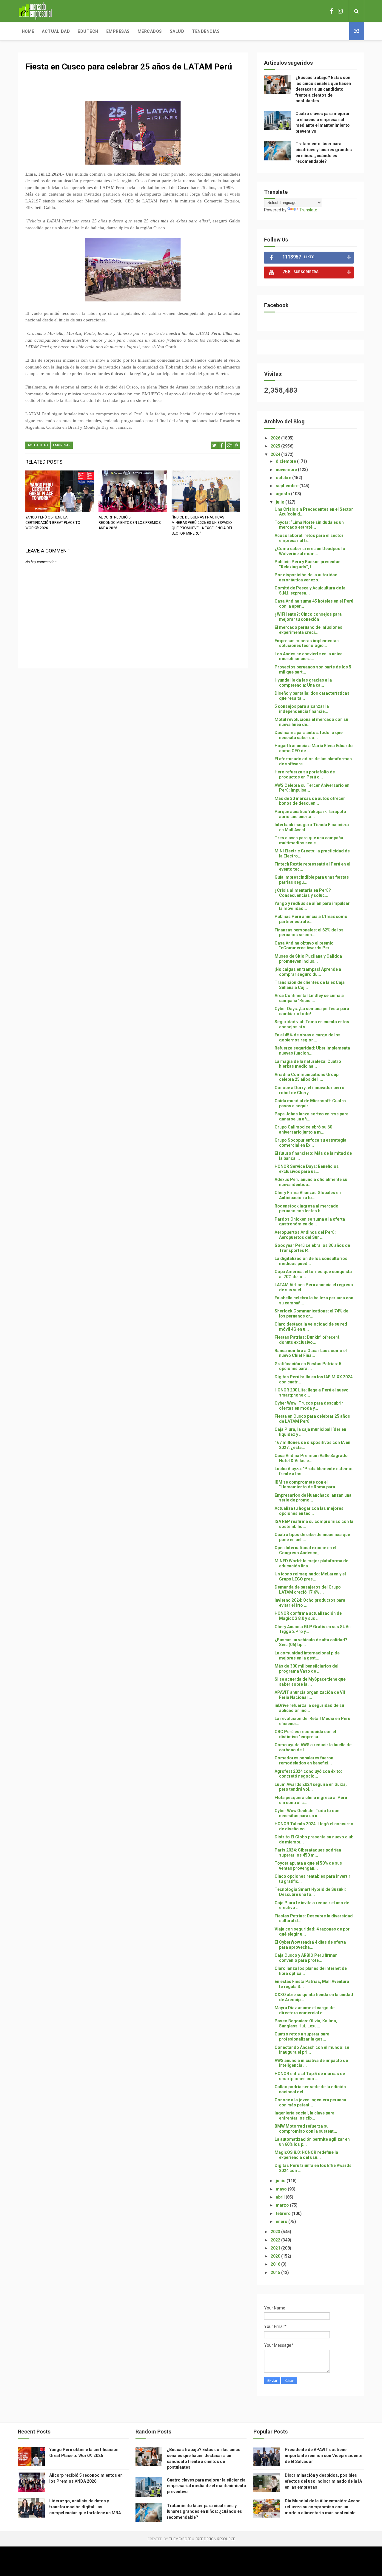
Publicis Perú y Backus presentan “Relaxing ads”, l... (308, 564)
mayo (282, 2189)
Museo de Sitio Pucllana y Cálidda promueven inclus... (308, 959)
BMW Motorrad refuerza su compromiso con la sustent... (306, 2129)
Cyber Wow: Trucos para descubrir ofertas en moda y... (309, 1406)
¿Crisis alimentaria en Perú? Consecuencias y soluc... (303, 893)
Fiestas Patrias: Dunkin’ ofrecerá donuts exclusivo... (307, 1340)
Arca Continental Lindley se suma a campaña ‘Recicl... (309, 998)
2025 (276, 446)
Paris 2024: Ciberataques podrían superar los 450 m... (308, 1853)
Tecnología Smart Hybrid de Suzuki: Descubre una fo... (310, 1892)
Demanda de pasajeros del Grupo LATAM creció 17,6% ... (308, 1590)
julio (281, 502)
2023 (276, 2232)
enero (282, 2222)
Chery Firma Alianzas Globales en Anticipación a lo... (308, 1195)
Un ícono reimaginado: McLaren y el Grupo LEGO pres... (310, 1576)
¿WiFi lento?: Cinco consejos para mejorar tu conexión (308, 617)
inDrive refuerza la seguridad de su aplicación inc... (309, 1708)
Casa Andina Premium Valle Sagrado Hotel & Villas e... (311, 1458)
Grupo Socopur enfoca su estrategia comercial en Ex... (311, 1143)
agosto (283, 494)
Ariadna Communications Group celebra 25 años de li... (306, 1077)
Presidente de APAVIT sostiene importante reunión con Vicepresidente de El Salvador (324, 2455)
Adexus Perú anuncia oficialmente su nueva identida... (311, 1182)
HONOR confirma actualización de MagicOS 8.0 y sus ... (308, 1616)
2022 (276, 2240)
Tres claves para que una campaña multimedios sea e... (309, 840)
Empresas (118, 31)
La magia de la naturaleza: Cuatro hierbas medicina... (308, 1064)
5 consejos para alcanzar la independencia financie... (302, 709)
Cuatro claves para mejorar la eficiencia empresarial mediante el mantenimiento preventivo (207, 2486)
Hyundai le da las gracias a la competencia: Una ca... (303, 683)
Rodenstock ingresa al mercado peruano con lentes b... (306, 1209)
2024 (276, 454)
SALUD (177, 31)
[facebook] (331, 11)
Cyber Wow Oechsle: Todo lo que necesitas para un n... (307, 1813)
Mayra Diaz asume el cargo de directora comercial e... (305, 2010)
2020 (276, 2256)
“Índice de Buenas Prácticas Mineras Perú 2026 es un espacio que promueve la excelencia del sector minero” (202, 525)
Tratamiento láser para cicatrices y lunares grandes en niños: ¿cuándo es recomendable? (204, 2511)
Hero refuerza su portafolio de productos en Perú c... (305, 774)
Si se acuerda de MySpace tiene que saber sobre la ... (310, 1682)
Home (28, 31)
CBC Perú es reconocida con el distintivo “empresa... (305, 1734)
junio (281, 2181)
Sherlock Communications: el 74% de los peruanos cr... (311, 1313)
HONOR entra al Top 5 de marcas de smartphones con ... (310, 2076)
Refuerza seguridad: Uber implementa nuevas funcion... (312, 1051)
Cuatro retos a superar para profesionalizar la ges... (302, 2037)
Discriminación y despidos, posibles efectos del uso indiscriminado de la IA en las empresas (323, 2481)
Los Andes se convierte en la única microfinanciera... (309, 656)
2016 (276, 2264)
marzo (283, 2205)
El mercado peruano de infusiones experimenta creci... (308, 630)
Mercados (150, 31)
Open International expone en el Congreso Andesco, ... (305, 1550)
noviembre (287, 470)
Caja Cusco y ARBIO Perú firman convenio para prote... (306, 1958)
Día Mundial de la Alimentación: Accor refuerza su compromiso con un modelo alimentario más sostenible (322, 2507)
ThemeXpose (180, 2539)
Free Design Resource (215, 2539)
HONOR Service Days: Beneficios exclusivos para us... (307, 1169)
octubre (284, 478)
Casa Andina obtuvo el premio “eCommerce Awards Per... (304, 946)
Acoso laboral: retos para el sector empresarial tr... (309, 538)
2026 (276, 438)
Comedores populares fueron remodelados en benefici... (304, 1760)
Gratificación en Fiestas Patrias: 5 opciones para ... (308, 1366)
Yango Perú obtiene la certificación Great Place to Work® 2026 (53, 523)
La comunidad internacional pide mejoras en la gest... (307, 1655)
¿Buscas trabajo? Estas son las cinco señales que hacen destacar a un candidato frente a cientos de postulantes (323, 89)
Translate (308, 210)
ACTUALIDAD (38, 445)
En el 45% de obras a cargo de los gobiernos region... (308, 1037)
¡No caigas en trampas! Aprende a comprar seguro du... (308, 972)
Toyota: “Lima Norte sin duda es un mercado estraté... (309, 525)
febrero (284, 2213)
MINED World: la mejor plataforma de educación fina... (311, 1563)
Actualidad (56, 31)
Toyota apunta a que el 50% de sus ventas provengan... (308, 1866)
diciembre (286, 461)
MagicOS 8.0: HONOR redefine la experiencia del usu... (306, 2155)
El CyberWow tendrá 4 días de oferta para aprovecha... (310, 1945)
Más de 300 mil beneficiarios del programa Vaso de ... (306, 1669)
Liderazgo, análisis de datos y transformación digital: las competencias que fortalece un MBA (85, 2507)
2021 (276, 2248)
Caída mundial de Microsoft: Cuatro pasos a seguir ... (310, 1103)
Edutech (88, 31)
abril (281, 2197)
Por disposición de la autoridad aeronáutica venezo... (306, 577)
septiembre (288, 486)
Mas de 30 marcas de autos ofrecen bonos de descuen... (310, 801)
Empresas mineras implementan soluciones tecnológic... (307, 643)
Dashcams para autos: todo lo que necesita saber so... (309, 735)
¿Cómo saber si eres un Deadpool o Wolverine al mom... (310, 551)
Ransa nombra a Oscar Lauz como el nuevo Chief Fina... (311, 1353)
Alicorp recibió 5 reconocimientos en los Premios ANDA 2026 (130, 523)
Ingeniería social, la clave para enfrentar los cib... (305, 2116)
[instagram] (340, 11)
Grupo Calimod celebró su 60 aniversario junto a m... (303, 1130)
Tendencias (206, 31)
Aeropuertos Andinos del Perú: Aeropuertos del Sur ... (305, 1235)
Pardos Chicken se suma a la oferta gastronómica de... (310, 1222)
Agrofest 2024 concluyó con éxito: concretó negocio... (308, 1774)
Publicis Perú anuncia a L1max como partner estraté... (311, 919)
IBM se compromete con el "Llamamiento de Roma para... (307, 1485)
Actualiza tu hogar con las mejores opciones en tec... (309, 1511)
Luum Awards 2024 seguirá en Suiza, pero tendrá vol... (311, 1787)
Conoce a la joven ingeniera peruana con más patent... (310, 2102)
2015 (276, 2272)
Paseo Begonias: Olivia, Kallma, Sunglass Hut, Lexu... (306, 2023)
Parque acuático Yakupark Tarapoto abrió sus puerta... (310, 814)
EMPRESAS (62, 445)
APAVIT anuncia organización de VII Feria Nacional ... (310, 1695)
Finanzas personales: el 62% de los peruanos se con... (309, 932)
